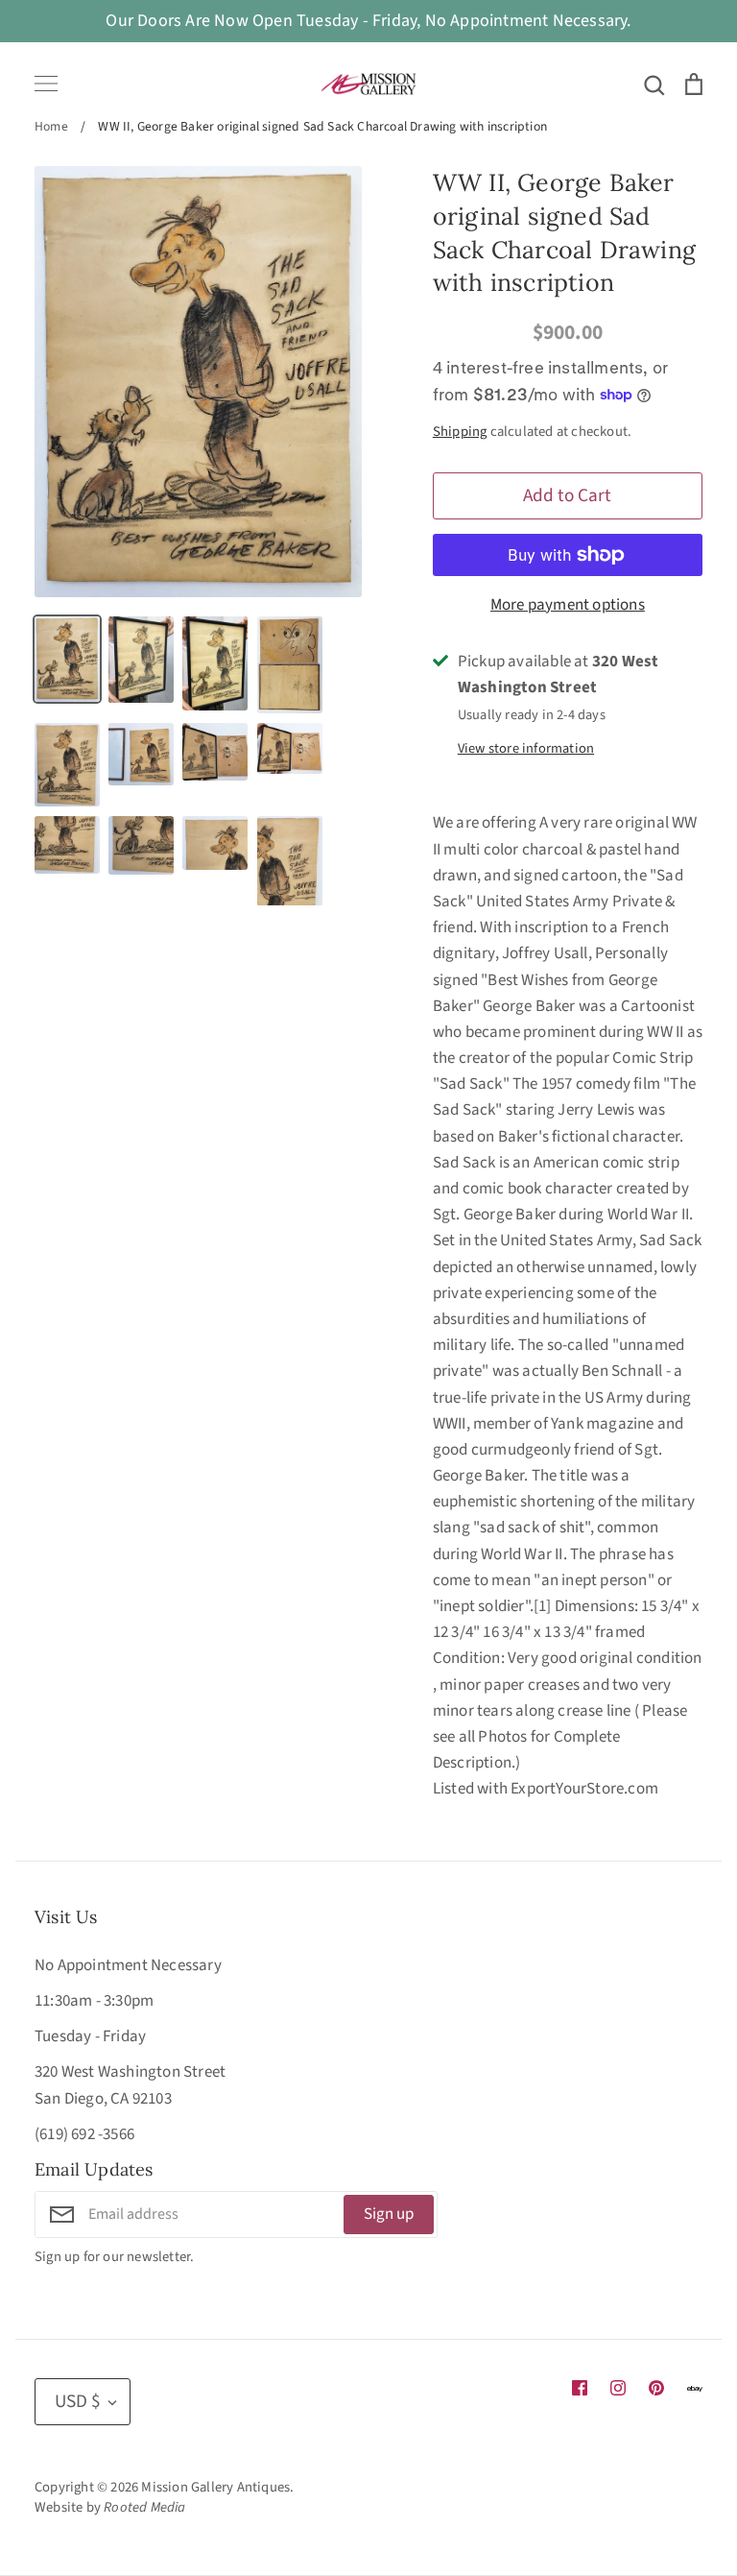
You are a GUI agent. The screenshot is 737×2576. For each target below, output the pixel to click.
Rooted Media (144, 2507)
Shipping (460, 432)
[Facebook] (580, 2388)
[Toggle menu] (46, 84)
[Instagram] (618, 2388)
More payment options (568, 605)
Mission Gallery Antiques (215, 2487)
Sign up (389, 2214)
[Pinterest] (656, 2388)
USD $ (78, 2401)
